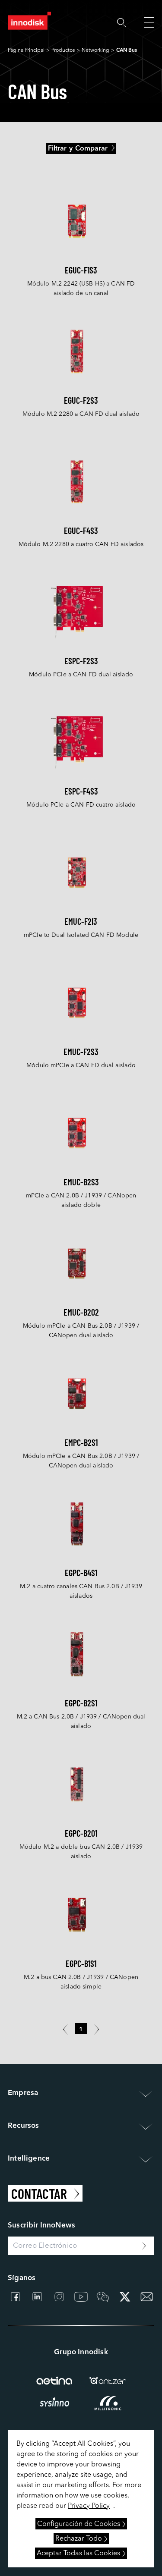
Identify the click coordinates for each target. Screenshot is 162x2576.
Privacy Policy (89, 2506)
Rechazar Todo (79, 2539)
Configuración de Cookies (79, 2524)
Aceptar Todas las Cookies (78, 2554)
